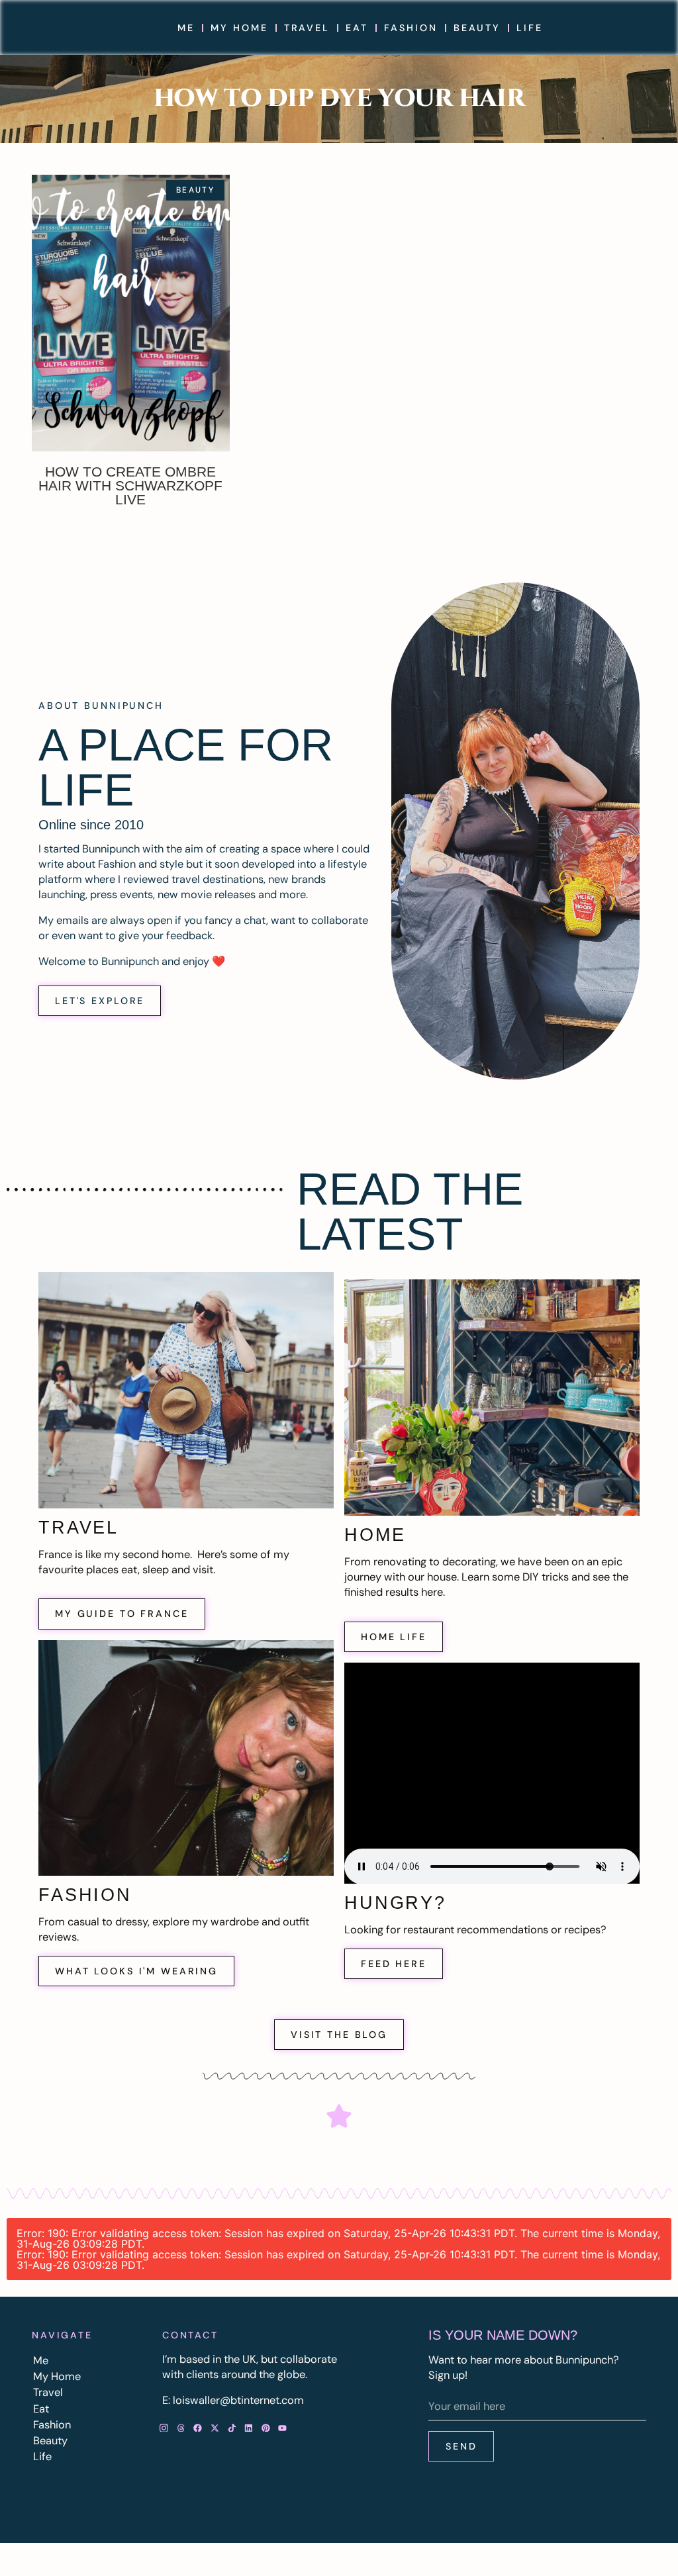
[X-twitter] (215, 2428)
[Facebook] (198, 2428)
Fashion (411, 28)
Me (186, 28)
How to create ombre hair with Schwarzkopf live (130, 485)
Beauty (477, 28)
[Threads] (181, 2428)
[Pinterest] (266, 2428)
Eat (357, 28)
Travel (307, 28)
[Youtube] (283, 2428)
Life (529, 28)
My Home (239, 28)
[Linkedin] (249, 2428)
